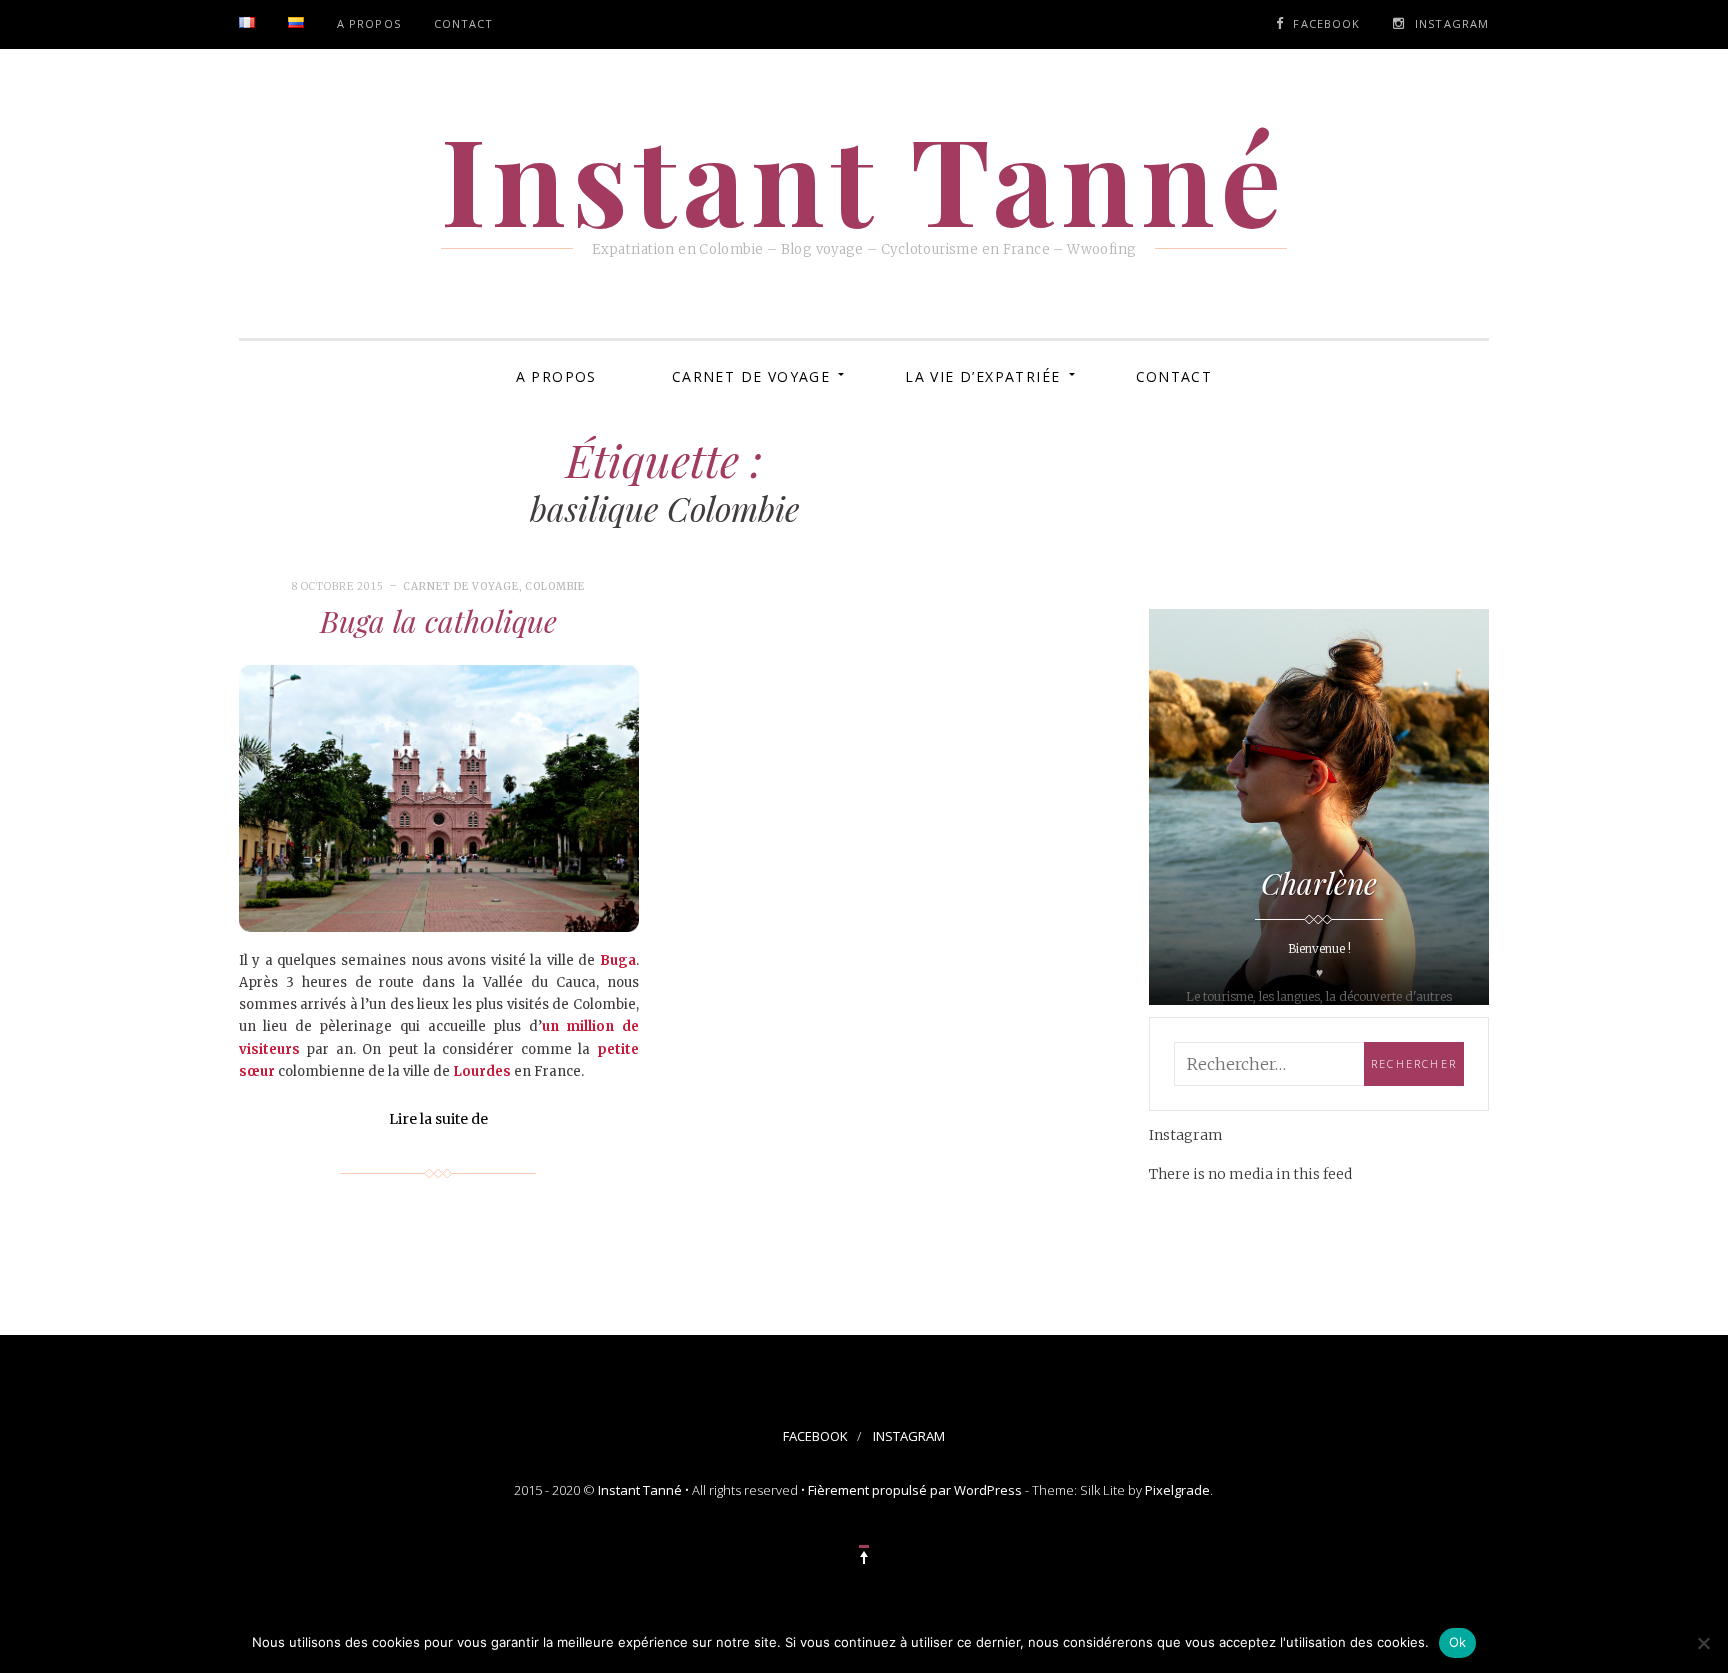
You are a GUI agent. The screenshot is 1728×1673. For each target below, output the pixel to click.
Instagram (1452, 23)
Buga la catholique (438, 621)
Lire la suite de (438, 1119)
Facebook (1326, 23)
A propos (369, 23)
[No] (1703, 1643)
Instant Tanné (640, 1490)
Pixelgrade (1177, 1490)
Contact (464, 23)
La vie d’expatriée (982, 376)
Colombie (555, 586)
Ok (1458, 1642)
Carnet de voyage (751, 376)
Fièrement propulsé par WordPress (915, 1490)
